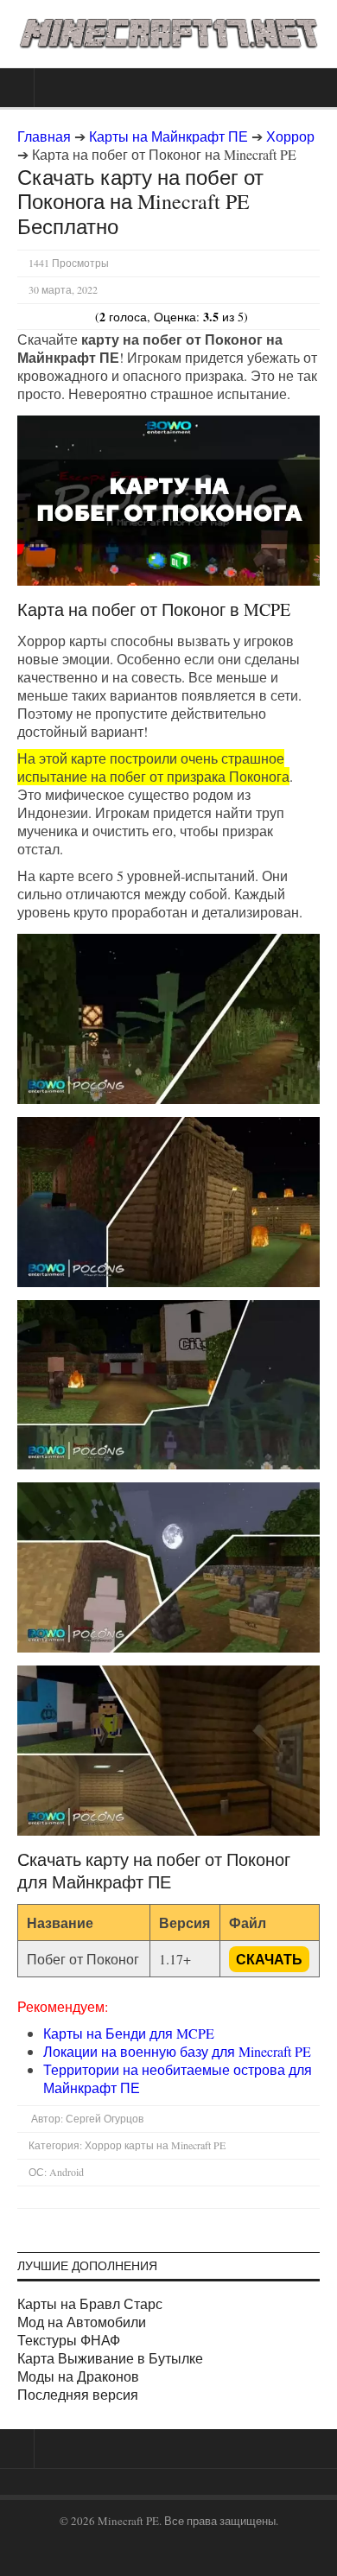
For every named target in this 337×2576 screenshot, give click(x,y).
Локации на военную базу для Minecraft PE (177, 2051)
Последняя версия (78, 2394)
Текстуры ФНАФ (69, 2340)
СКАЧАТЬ (269, 1959)
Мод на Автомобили (82, 2322)
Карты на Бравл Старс (90, 2303)
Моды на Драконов (78, 2376)
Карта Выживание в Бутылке (110, 2358)
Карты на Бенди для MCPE (129, 2033)
